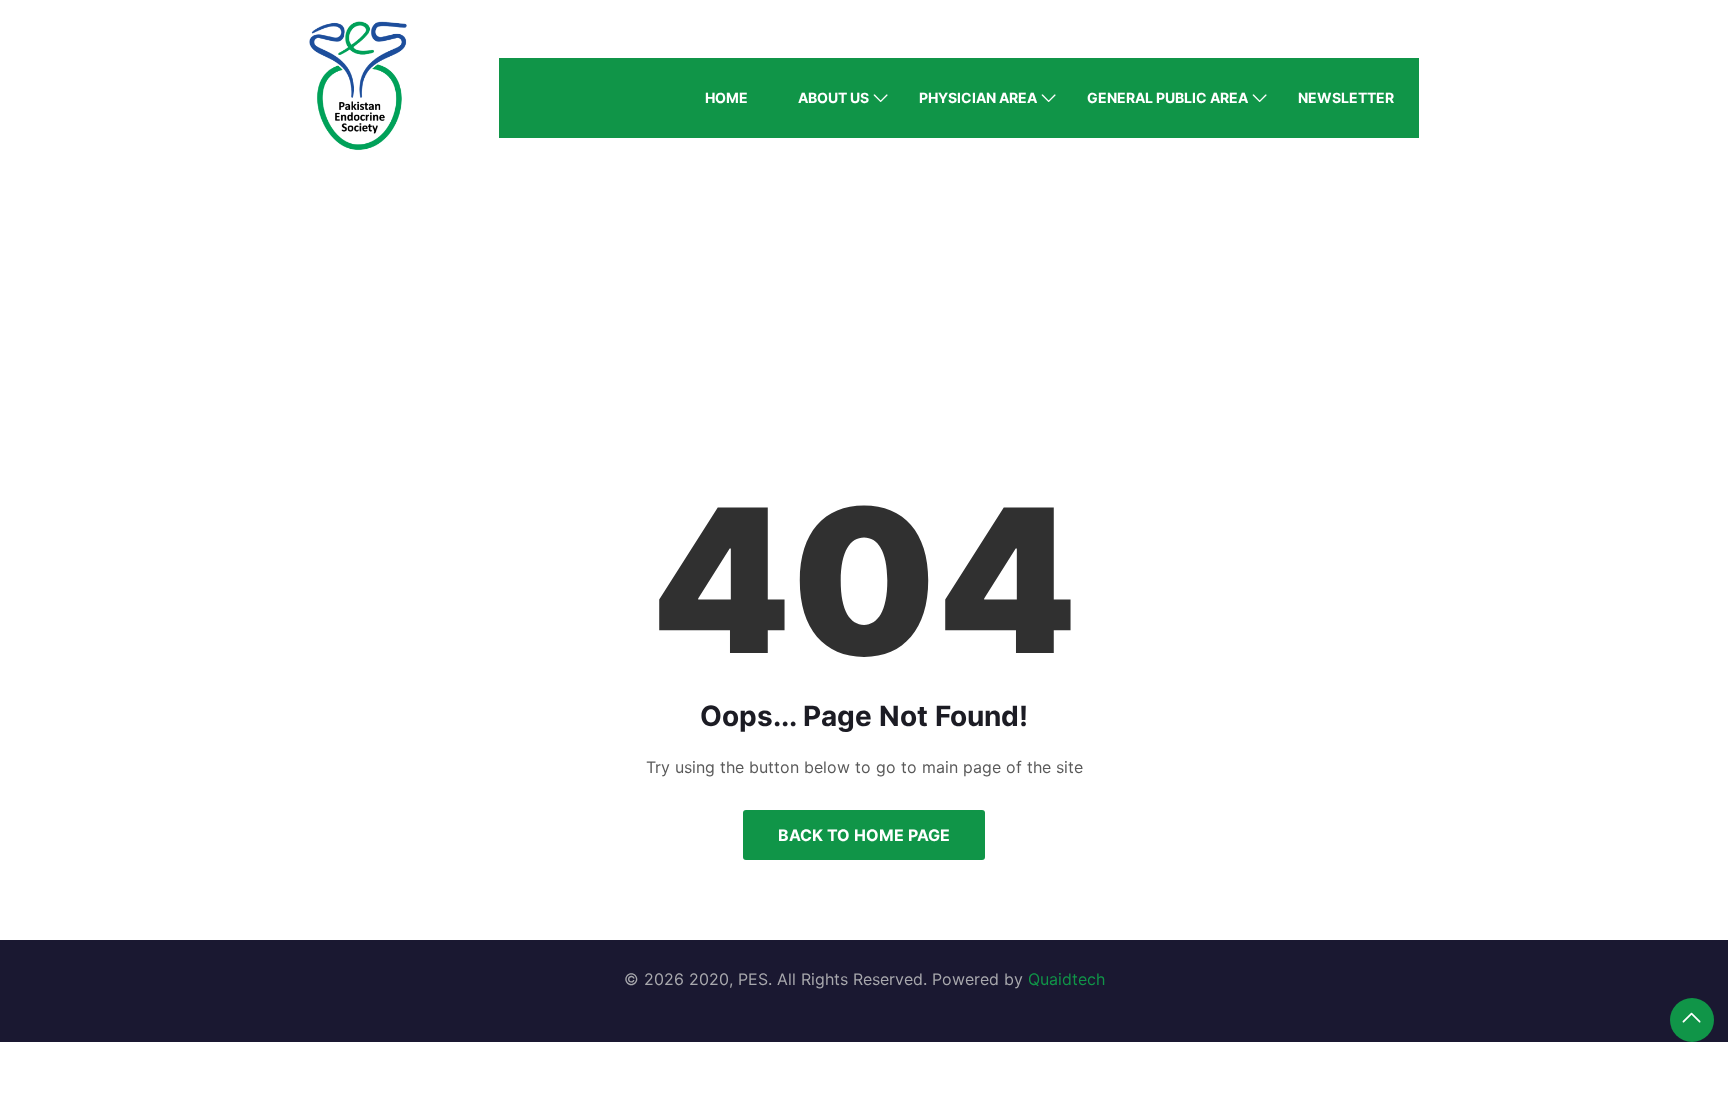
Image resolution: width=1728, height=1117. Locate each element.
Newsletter (1346, 97)
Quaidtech (1066, 979)
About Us (833, 97)
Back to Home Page (864, 835)
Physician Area (978, 97)
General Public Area (1167, 97)
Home (726, 97)
